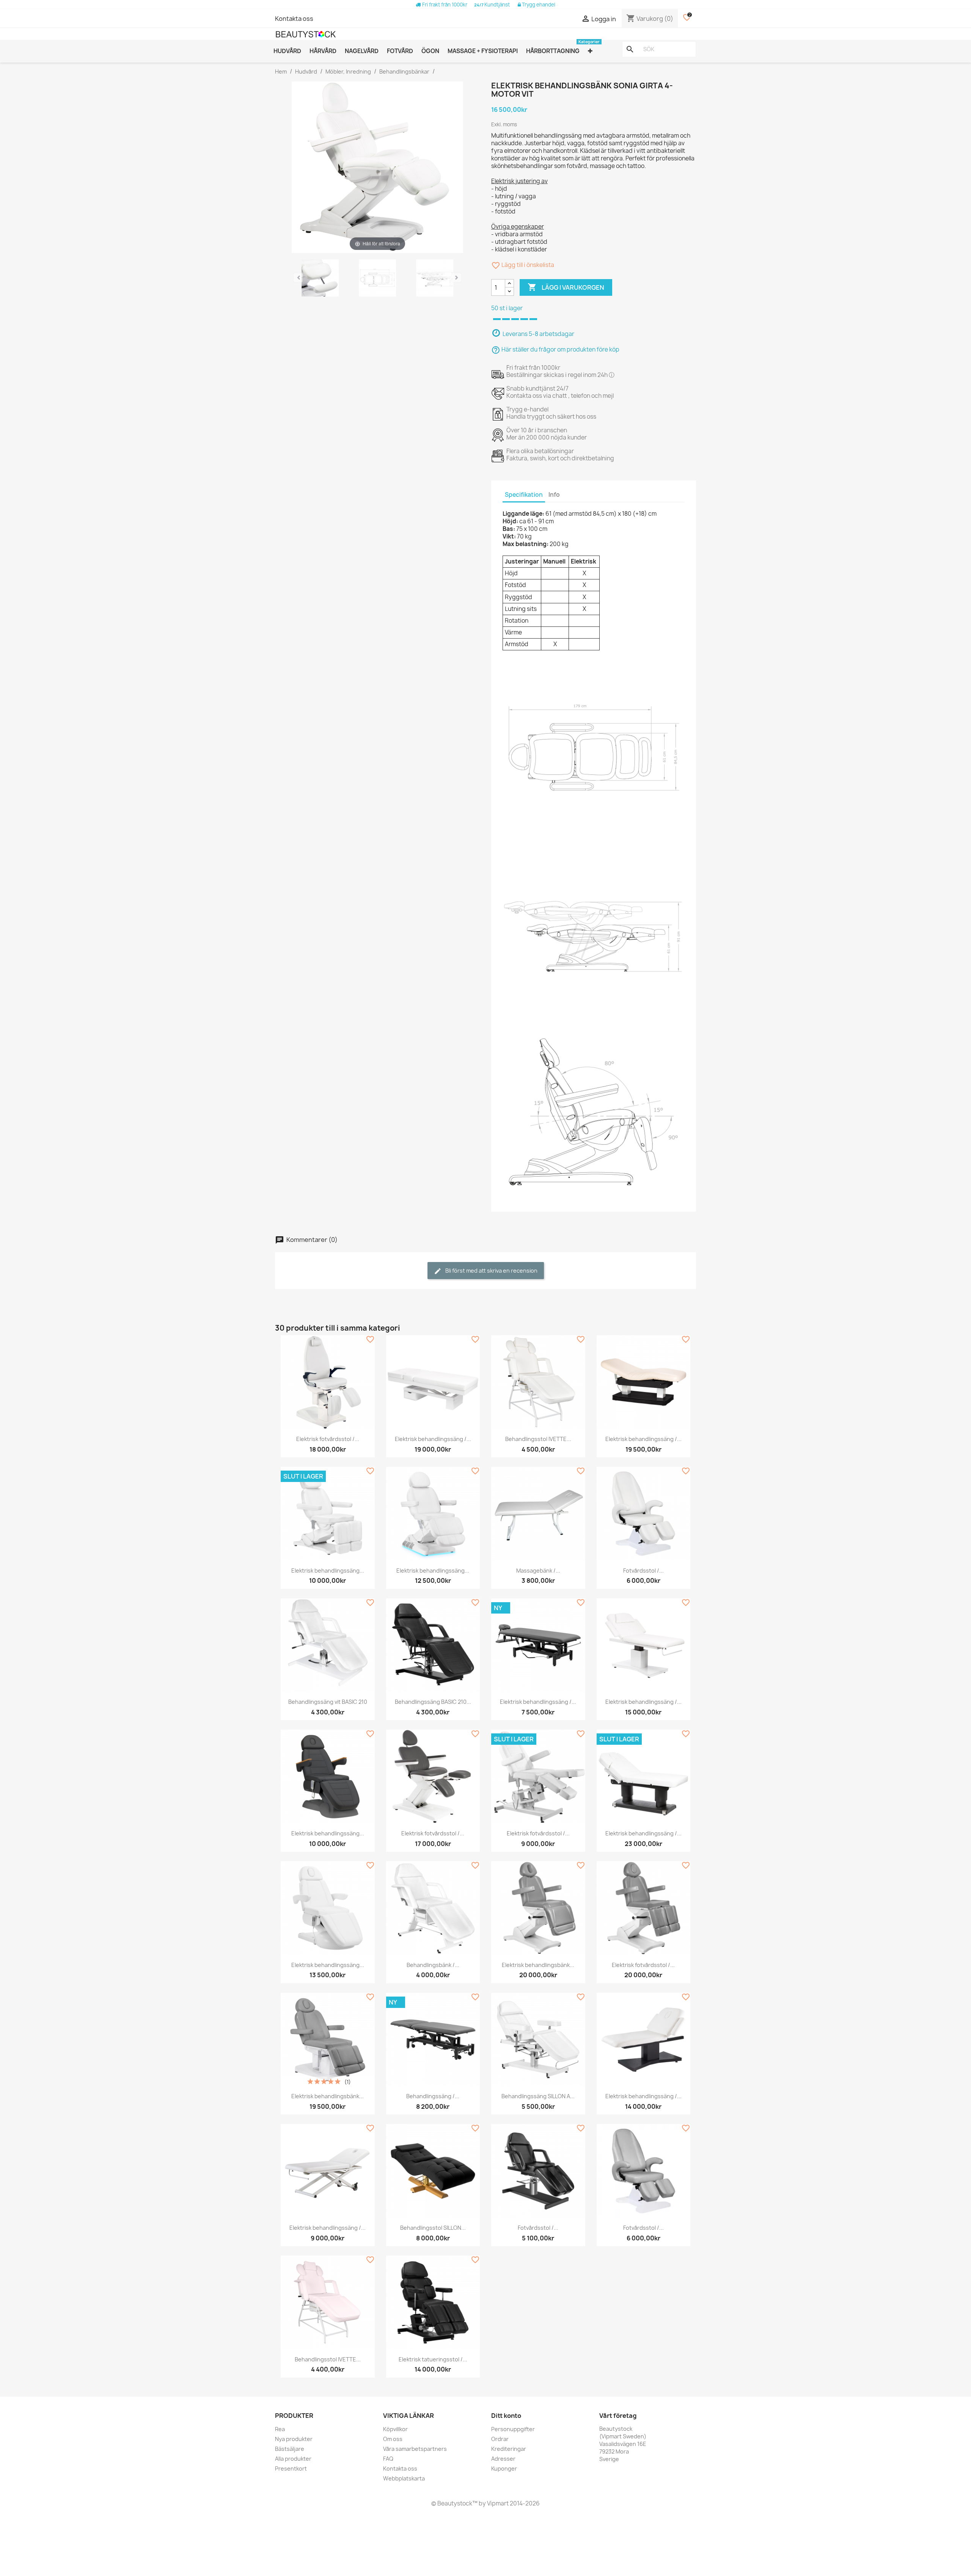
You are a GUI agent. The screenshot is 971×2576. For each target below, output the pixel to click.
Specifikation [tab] (524, 495)
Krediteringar (509, 2449)
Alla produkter (293, 2459)
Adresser (503, 2459)
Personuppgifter (513, 2429)
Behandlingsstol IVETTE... (538, 1439)
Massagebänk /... (538, 1571)
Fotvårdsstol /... (643, 1571)
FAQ (388, 2459)
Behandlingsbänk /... (433, 1965)
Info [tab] (554, 495)
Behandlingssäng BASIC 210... (433, 1702)
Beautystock (454, 2503)
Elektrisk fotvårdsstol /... (328, 1439)
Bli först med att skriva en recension (491, 1271)
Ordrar (500, 2439)
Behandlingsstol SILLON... (433, 2228)
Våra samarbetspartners (415, 2449)
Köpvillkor (395, 2429)
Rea (280, 2429)
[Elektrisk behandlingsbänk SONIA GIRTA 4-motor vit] (320, 279)
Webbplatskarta (404, 2478)
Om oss (393, 2439)
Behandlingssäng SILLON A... (538, 2096)
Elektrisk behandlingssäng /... (433, 1439)
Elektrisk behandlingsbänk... (538, 1965)
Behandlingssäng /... (433, 2096)
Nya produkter (294, 2439)
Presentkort (291, 2468)
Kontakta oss (294, 19)
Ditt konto (506, 2416)
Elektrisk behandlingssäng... (328, 1571)
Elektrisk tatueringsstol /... (433, 2359)
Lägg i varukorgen (566, 287)
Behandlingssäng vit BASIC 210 (328, 1702)
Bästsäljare (290, 2449)
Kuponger (504, 2468)
